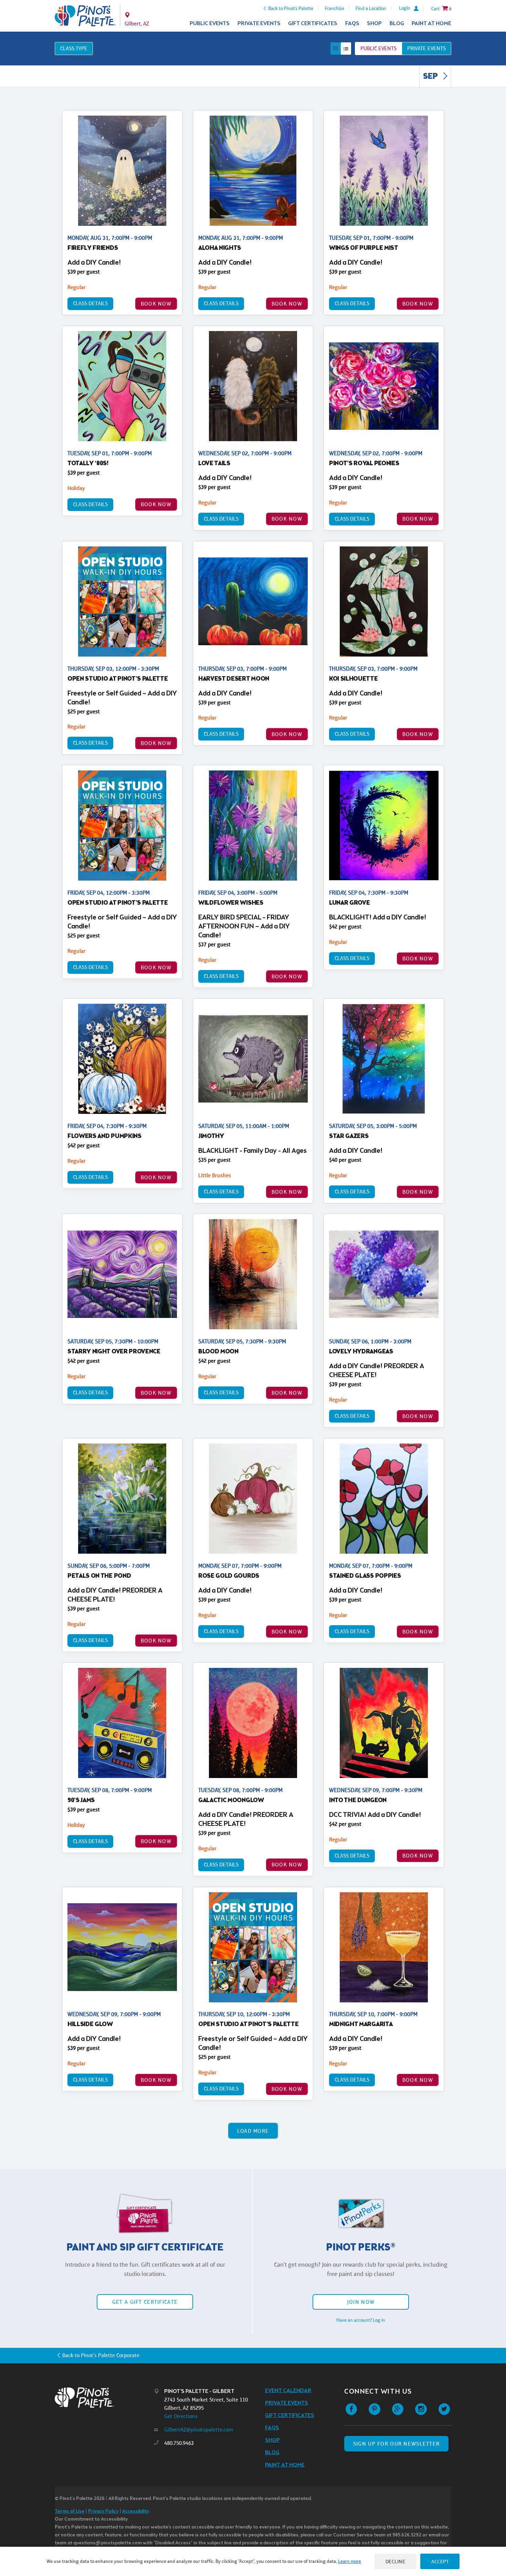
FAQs (352, 24)
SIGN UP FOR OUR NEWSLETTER (396, 2444)
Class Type (74, 48)
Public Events (210, 24)
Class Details (90, 303)
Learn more (350, 2561)
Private (426, 48)
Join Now (361, 2302)
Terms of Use (70, 2511)
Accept (440, 2561)
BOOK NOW (156, 304)
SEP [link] (431, 77)
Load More (253, 2131)
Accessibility (136, 2511)
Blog (397, 24)
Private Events (259, 24)
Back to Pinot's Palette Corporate (101, 2355)
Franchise (334, 8)
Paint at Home (431, 24)
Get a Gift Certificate (145, 2302)
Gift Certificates (313, 24)
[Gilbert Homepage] (85, 16)
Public (378, 48)
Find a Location (371, 8)
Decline (396, 2561)
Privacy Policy (103, 2511)
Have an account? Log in (361, 2320)
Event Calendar (288, 2391)
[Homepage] (104, 2398)
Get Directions (181, 2416)
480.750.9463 (179, 2443)
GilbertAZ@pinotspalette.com (199, 2430)
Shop (374, 24)
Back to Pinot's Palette (291, 8)
